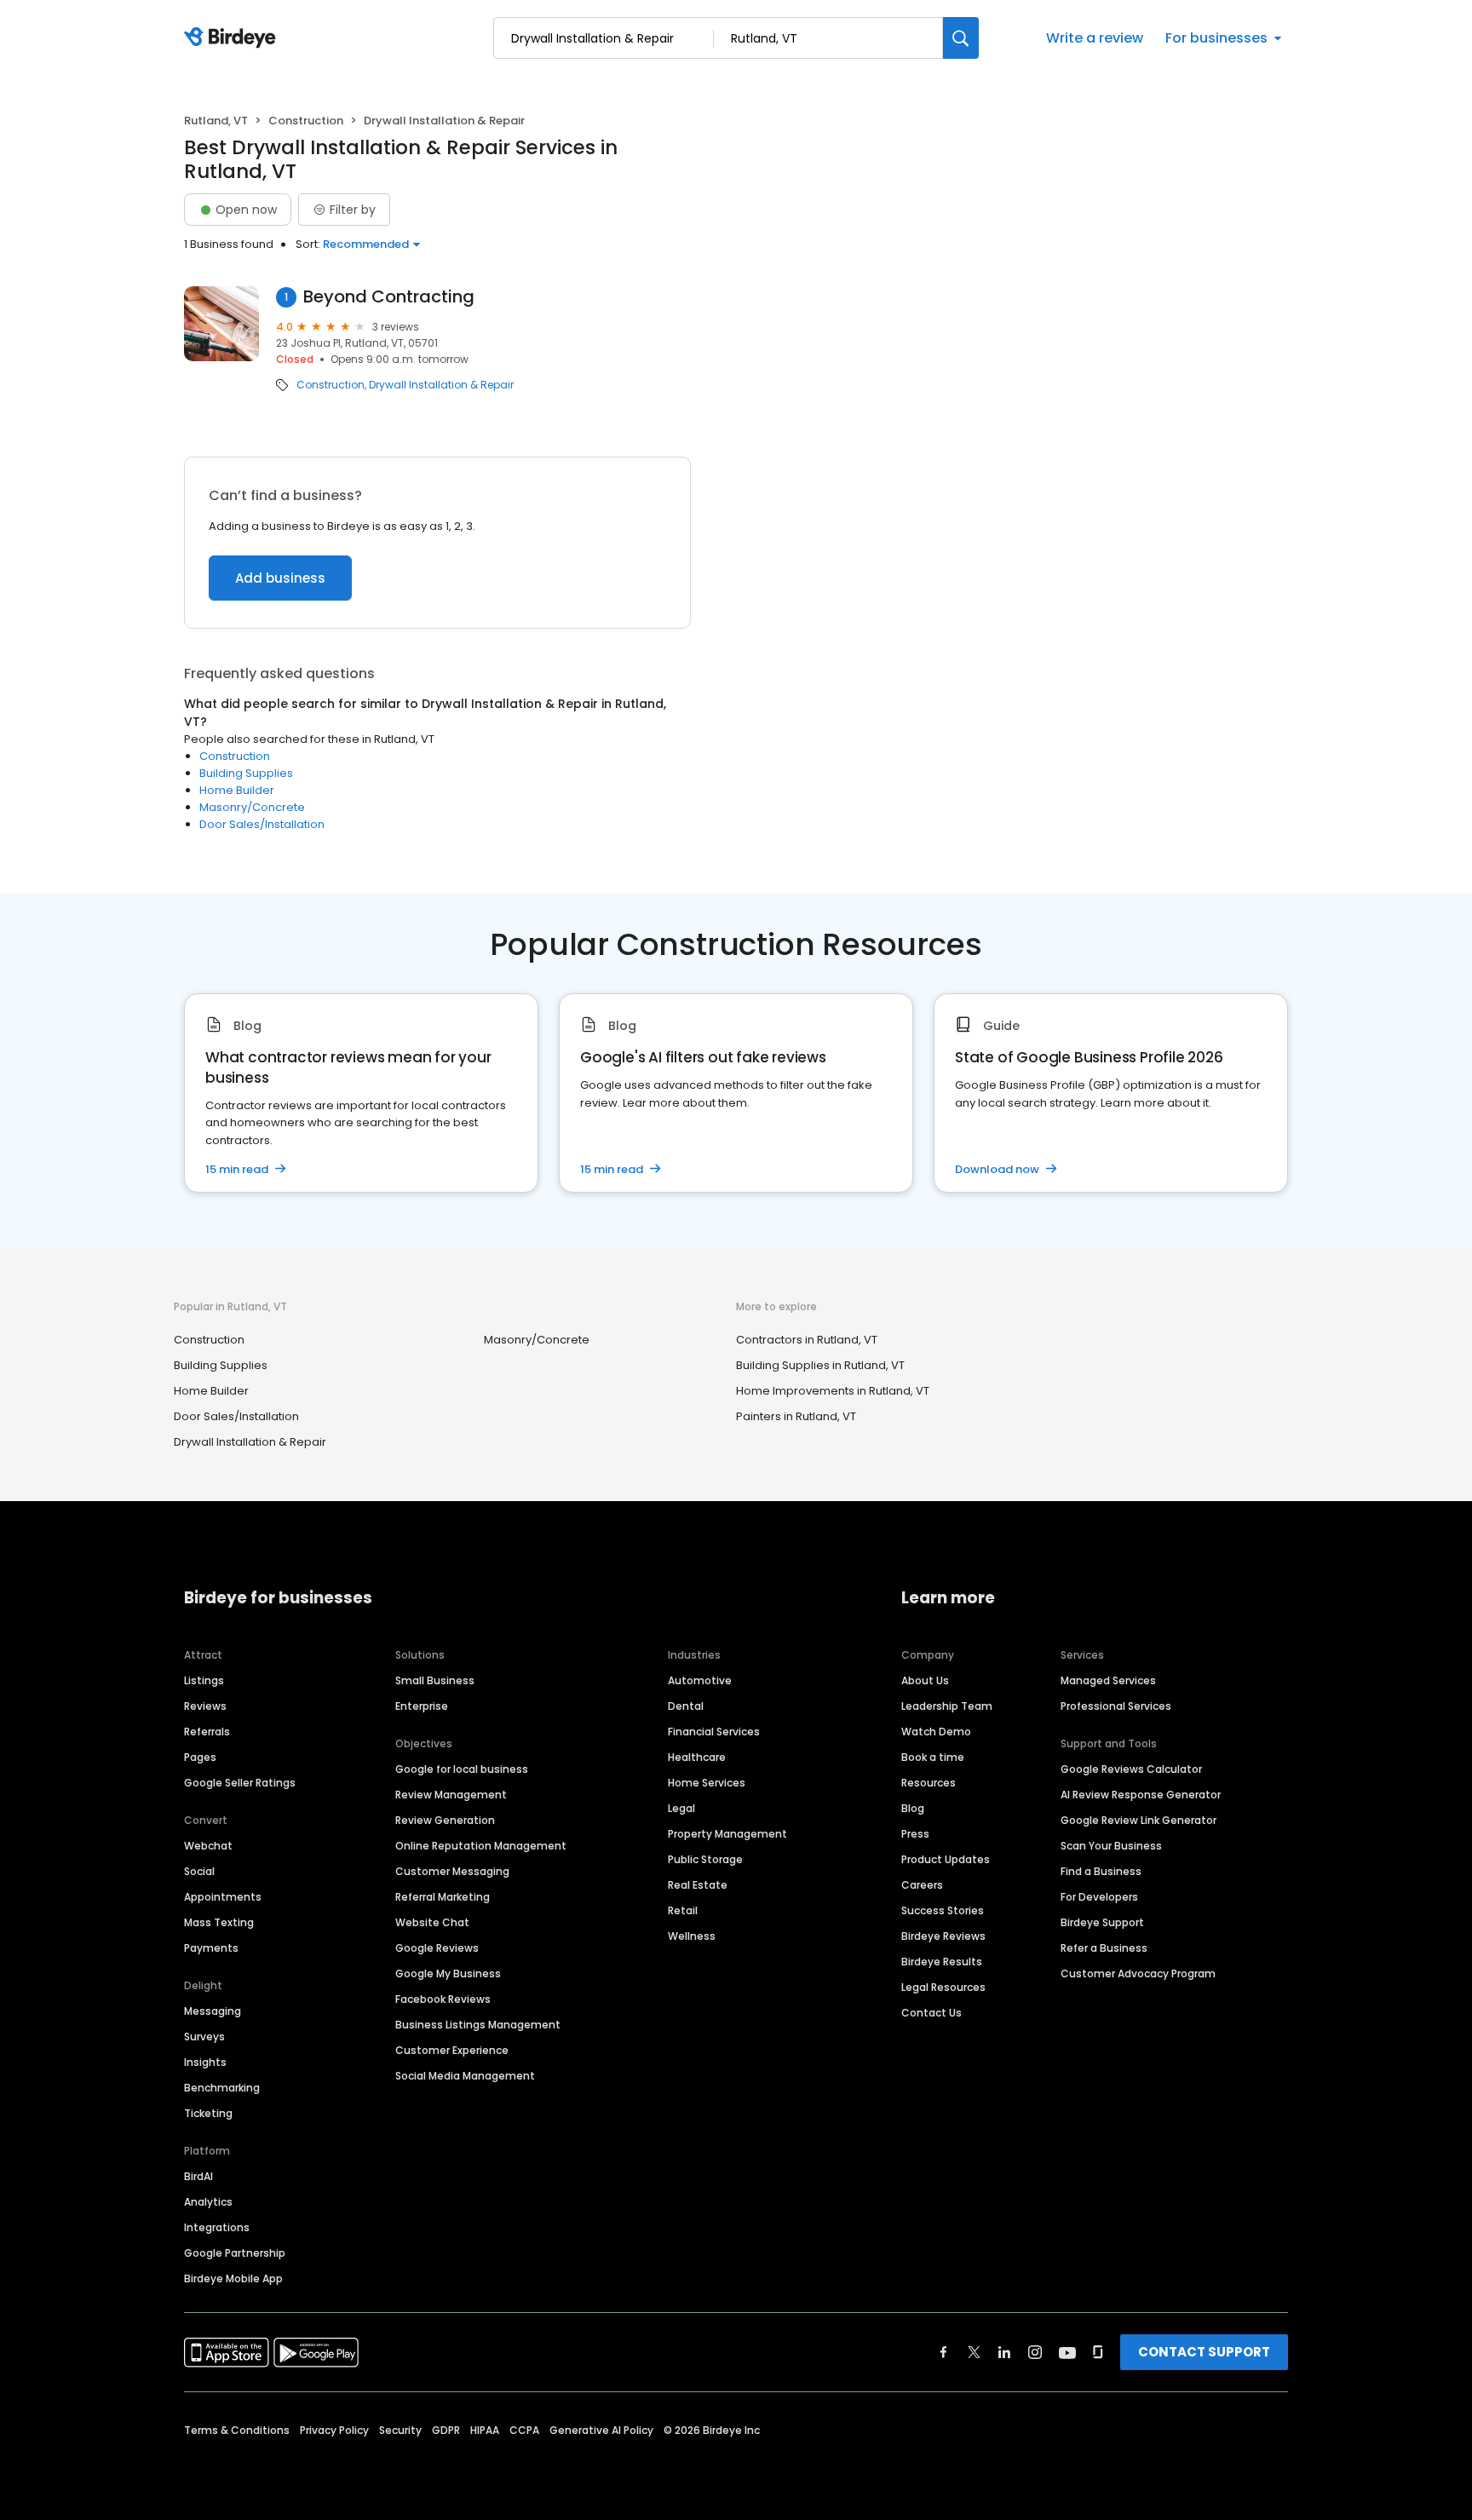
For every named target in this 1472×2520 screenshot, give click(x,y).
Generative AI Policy (601, 2430)
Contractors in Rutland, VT (807, 1340)
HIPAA (485, 2430)
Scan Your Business (1111, 1846)
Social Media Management (465, 2076)
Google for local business (462, 1769)
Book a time (933, 1757)
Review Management (451, 1795)
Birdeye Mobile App (233, 2278)
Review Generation (445, 1820)
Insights (205, 2062)
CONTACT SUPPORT (1204, 2352)
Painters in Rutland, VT (796, 1416)
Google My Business (448, 1973)
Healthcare (697, 1757)
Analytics (208, 2202)
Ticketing (208, 2113)
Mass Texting (219, 1922)
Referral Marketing (443, 1897)
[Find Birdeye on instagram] (1035, 2352)
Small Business (435, 1680)
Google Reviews (437, 1948)
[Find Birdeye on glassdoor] (1098, 2352)
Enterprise (422, 1706)
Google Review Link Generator (1138, 1820)
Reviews (205, 1706)
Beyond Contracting (389, 297)
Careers (922, 1885)
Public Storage (705, 1859)
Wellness (692, 1936)
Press (915, 1834)
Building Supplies (246, 773)
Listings (204, 1680)
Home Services (707, 1783)
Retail (683, 1910)
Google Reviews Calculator (1131, 1769)
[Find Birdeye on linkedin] (1004, 2352)
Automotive (700, 1680)
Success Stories (943, 1910)
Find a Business (1101, 1871)
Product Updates (946, 1859)
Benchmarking (222, 2088)
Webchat (208, 1846)
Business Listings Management (478, 2025)
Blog (913, 1808)
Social (199, 1871)
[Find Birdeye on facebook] (944, 2352)
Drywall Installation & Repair (441, 385)
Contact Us (931, 2013)
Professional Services (1116, 1706)
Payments (211, 1948)
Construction (306, 121)
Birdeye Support (1102, 1922)
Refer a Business (1104, 1948)
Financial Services (714, 1732)
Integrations (217, 2227)
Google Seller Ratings (240, 1783)
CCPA (524, 2430)
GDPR (446, 2430)
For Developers (1099, 1897)
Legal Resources (943, 1987)
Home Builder (237, 790)
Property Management (727, 1834)
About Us (925, 1680)
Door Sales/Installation (262, 824)
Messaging (213, 2011)
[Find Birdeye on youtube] (1067, 2352)
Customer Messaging (452, 1871)
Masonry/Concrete (252, 807)
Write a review (1095, 38)
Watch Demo (936, 1732)
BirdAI (198, 2176)
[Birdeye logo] (233, 38)
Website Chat (432, 1922)
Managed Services (1108, 1680)
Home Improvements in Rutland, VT (833, 1391)
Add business (280, 578)
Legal (681, 1808)
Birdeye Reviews (943, 1936)
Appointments (223, 1897)
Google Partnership (235, 2253)
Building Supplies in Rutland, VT (820, 1365)
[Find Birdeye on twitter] (974, 2352)
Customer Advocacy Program (1138, 1973)
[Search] (961, 38)
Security (400, 2430)
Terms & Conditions (237, 2430)
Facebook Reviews (443, 1999)
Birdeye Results (942, 1962)
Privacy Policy (334, 2430)
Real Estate (698, 1885)
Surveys (204, 2037)
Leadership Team (947, 1706)
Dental (686, 1706)
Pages (200, 1757)
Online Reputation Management (481, 1846)
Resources (929, 1783)
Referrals (207, 1732)
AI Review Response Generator (1141, 1795)
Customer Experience (452, 2050)
